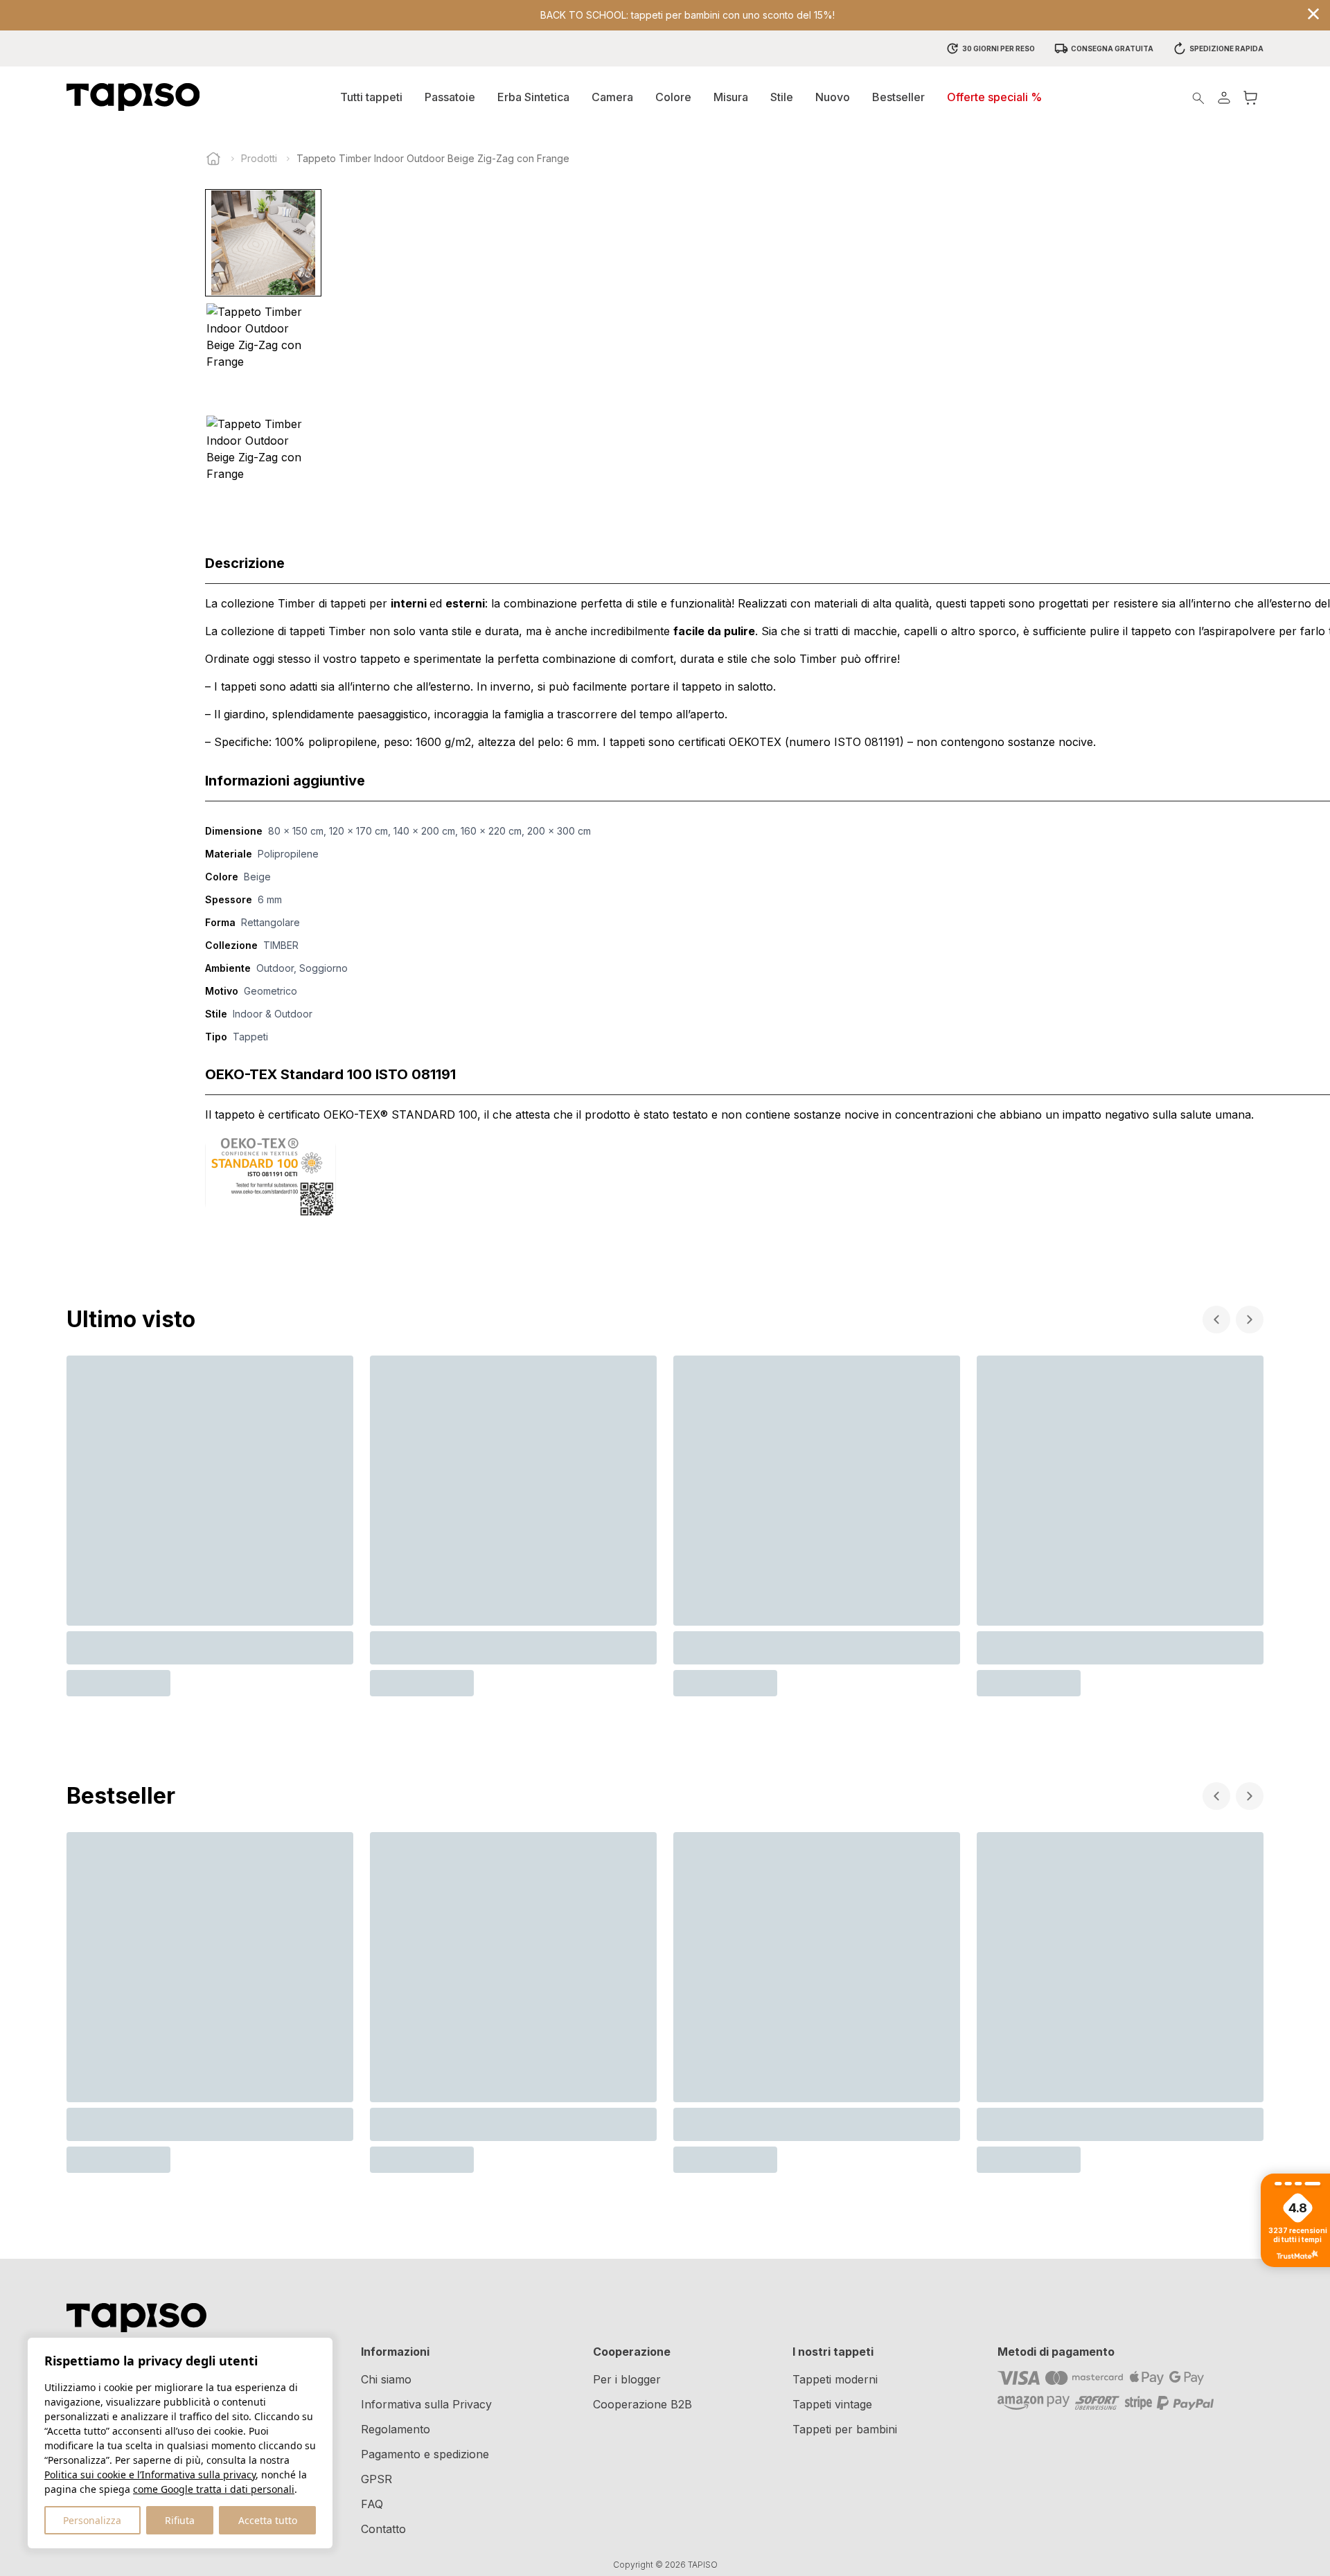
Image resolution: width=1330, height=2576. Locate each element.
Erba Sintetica (533, 97)
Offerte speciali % (994, 97)
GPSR (376, 2479)
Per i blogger (627, 2379)
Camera (612, 97)
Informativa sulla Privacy (426, 2404)
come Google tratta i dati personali (214, 2489)
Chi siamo (386, 2379)
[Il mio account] (1224, 97)
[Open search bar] (1198, 97)
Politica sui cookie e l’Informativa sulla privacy (150, 2475)
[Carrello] (1250, 97)
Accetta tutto (268, 2520)
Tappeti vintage (832, 2404)
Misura (731, 97)
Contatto (383, 2529)
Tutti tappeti (371, 97)
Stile (782, 97)
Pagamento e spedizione (425, 2454)
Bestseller (898, 97)
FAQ (372, 2504)
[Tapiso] (133, 97)
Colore (673, 97)
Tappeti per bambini (845, 2429)
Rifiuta (180, 2520)
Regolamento (396, 2429)
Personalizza (92, 2520)
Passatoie (450, 97)
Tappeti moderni (835, 2379)
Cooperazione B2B (642, 2404)
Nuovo (833, 97)
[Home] (213, 159)
